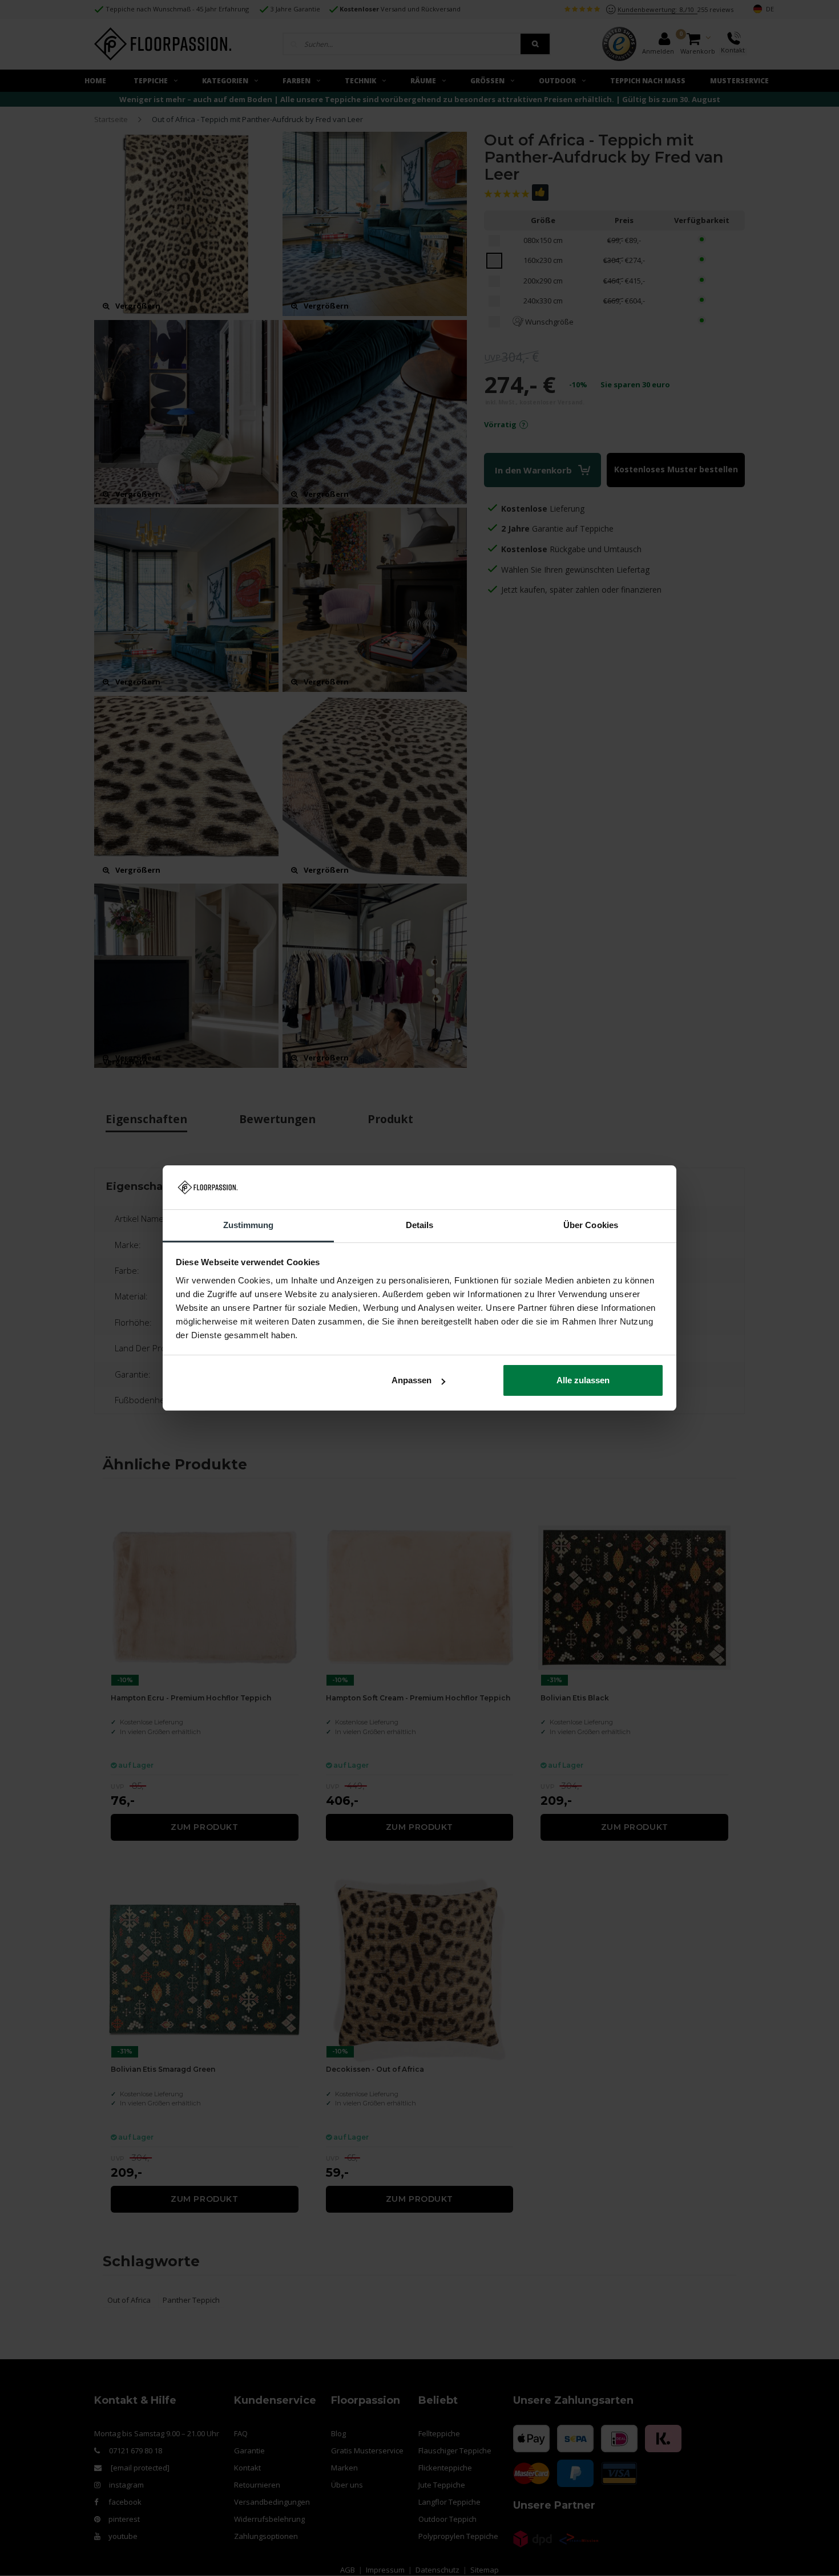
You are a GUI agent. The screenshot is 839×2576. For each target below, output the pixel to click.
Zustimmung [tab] (249, 1225)
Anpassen (412, 1380)
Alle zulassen (583, 1380)
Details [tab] (420, 1225)
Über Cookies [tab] (591, 1225)
